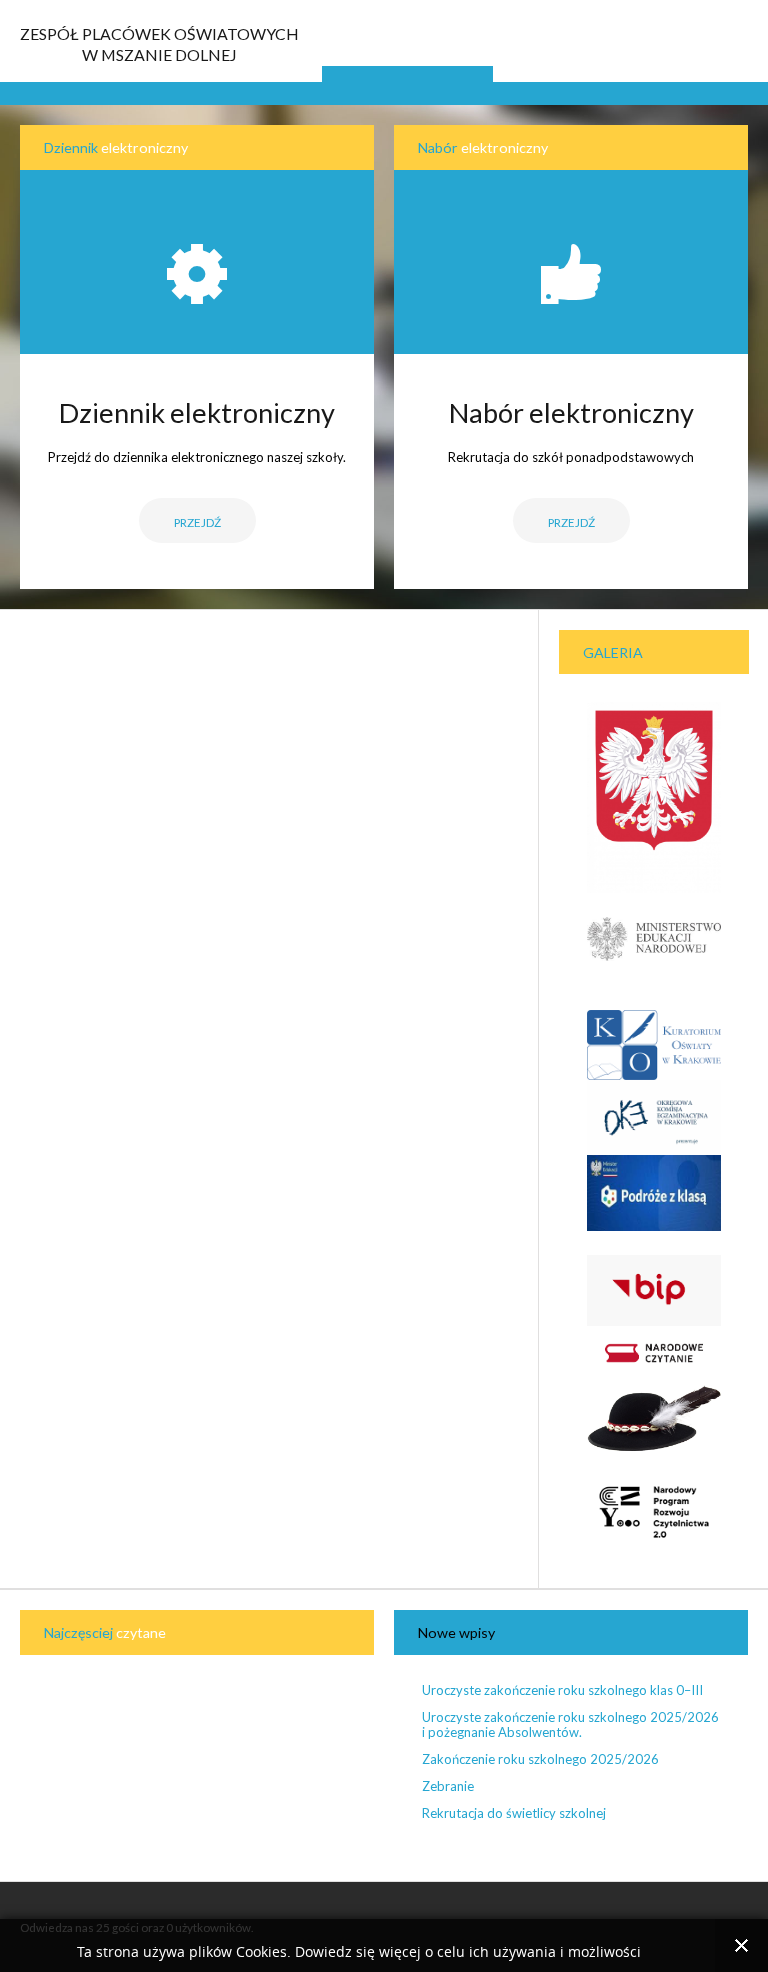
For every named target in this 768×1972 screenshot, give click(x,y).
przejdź (571, 522)
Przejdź (197, 522)
